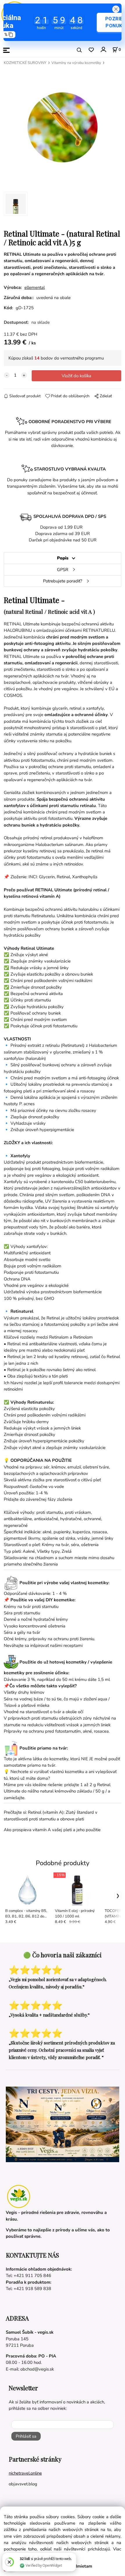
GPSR (63, 570)
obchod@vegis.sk (37, 2369)
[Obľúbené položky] (91, 50)
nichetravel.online (25, 2473)
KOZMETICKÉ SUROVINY (25, 63)
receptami (73, 1645)
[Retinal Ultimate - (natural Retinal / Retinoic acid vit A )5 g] (63, 127)
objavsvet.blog (23, 2484)
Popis (63, 558)
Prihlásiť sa (26, 2436)
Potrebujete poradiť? (63, 581)
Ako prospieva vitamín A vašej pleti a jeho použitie (52, 1830)
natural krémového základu (66, 1791)
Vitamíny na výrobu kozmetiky (76, 63)
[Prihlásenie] (103, 50)
